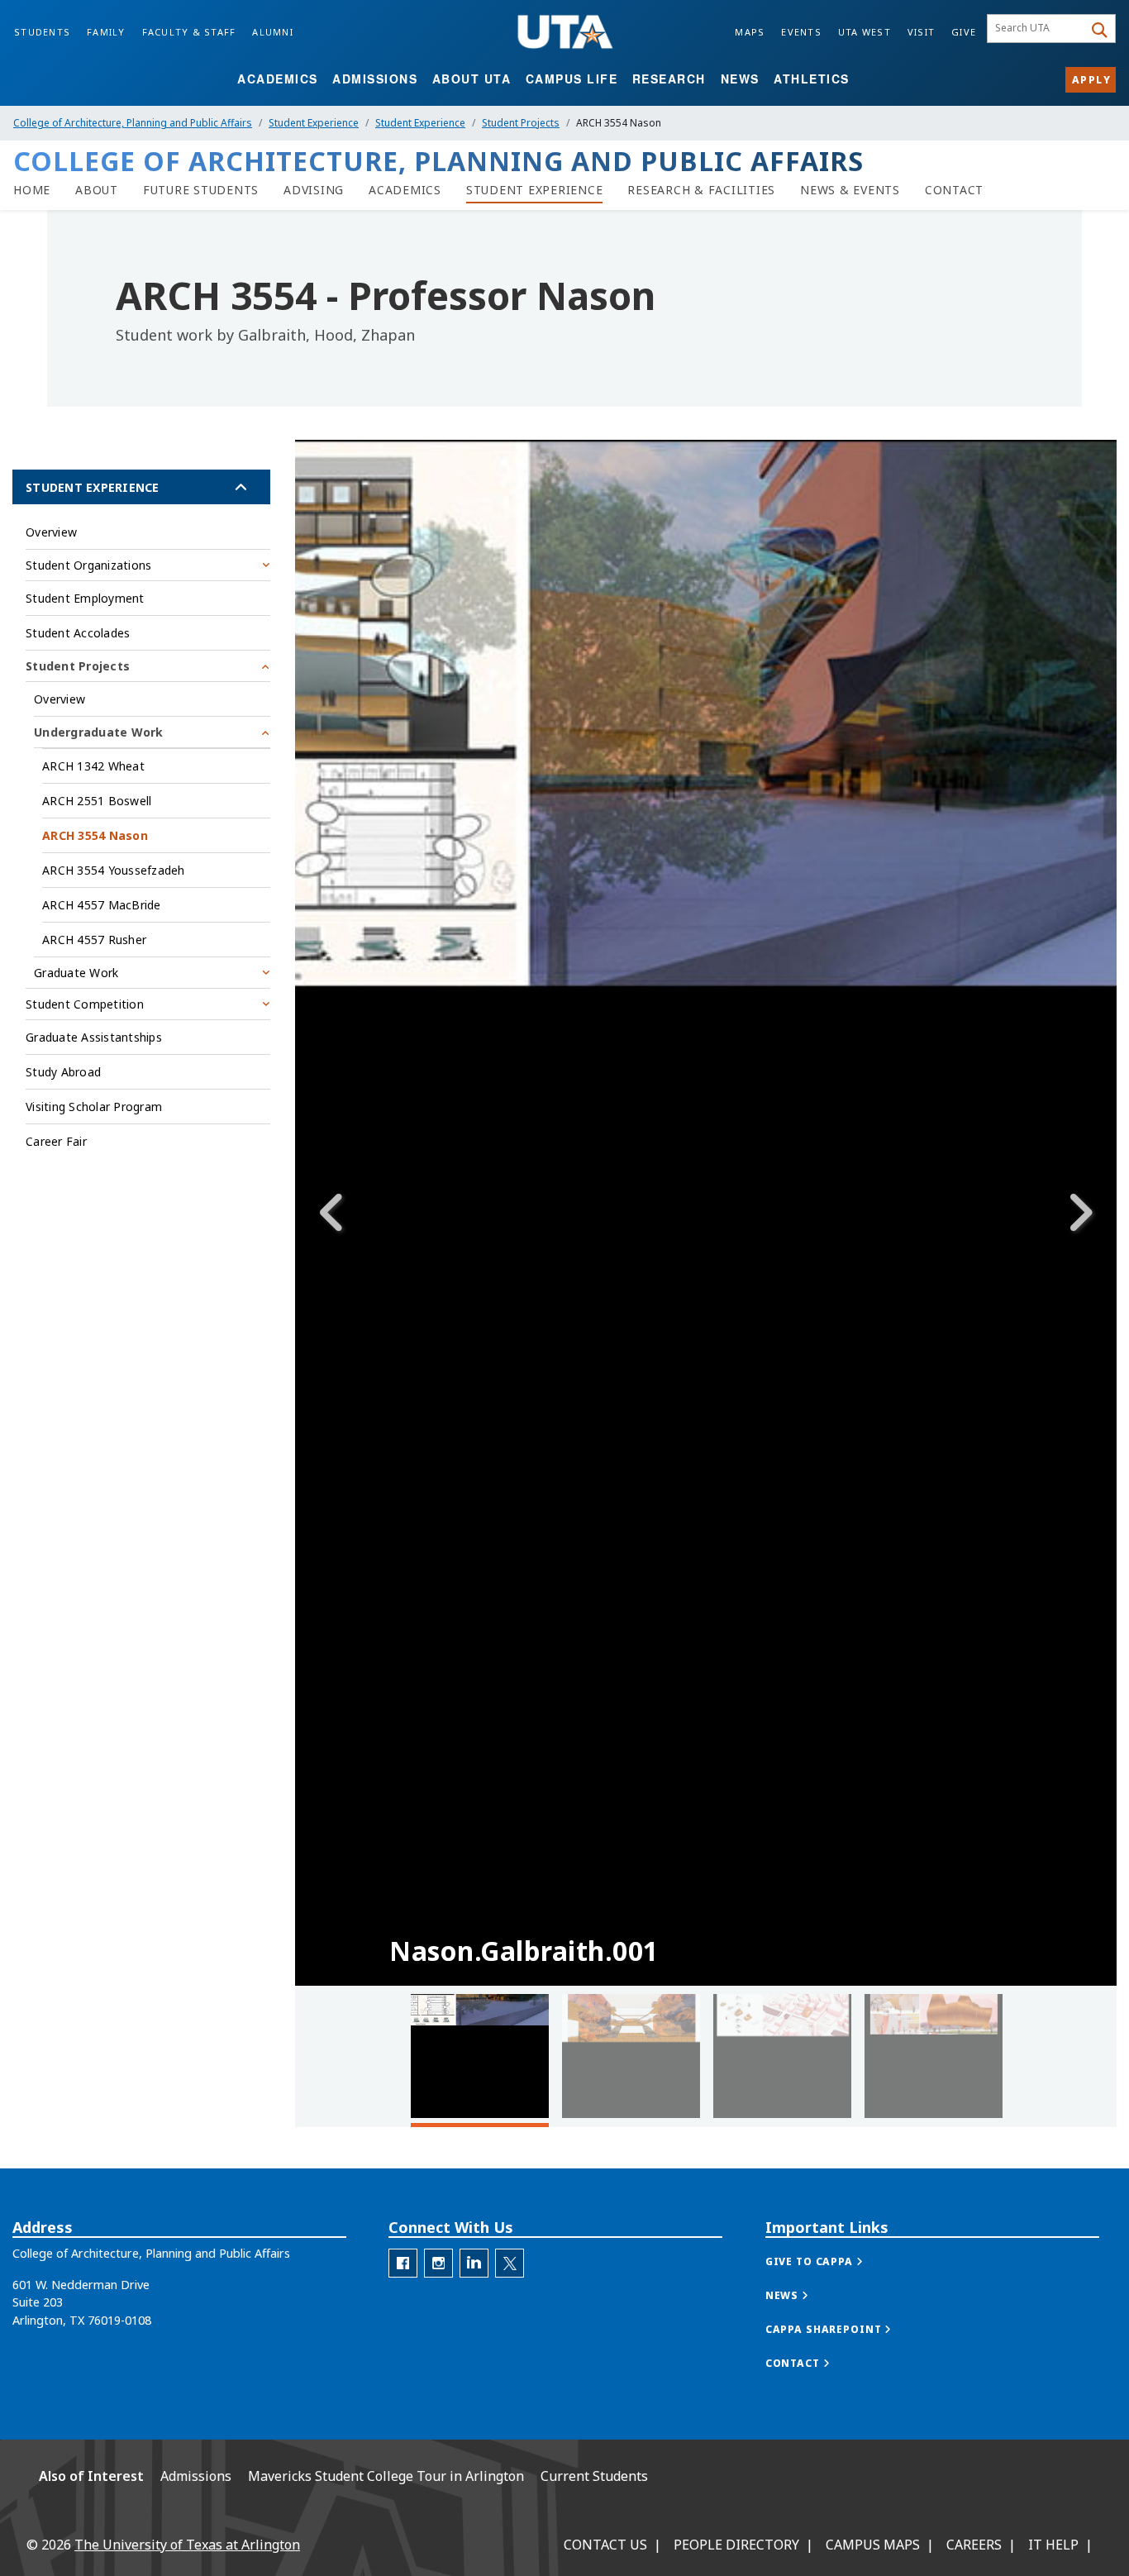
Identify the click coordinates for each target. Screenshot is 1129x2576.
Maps (750, 32)
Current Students (594, 2476)
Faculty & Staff (189, 32)
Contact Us (605, 2545)
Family (106, 32)
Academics (278, 79)
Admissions (375, 79)
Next (1079, 1213)
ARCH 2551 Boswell (97, 801)
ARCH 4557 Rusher (94, 940)
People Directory (736, 2545)
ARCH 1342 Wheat (93, 766)
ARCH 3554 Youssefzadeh (114, 870)
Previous (332, 1213)
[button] (831, 2261)
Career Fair (56, 1141)
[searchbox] (1038, 29)
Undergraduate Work (99, 732)
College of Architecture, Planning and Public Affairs (133, 123)
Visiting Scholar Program (94, 1107)
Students (42, 32)
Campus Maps (873, 2545)
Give (964, 32)
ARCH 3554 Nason (95, 835)
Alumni (273, 32)
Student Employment (85, 598)
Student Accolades (78, 633)
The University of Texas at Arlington (187, 2545)
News (740, 79)
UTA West (865, 32)
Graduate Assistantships (94, 1037)
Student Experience (314, 123)
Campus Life (572, 79)
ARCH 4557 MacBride (102, 905)
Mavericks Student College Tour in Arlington (386, 2476)
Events (801, 32)
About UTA (472, 79)
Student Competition (85, 1004)
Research (669, 79)
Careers (974, 2545)
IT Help (1053, 2545)
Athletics (812, 79)
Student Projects (521, 123)
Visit (921, 32)
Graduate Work (76, 973)
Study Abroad (63, 1072)
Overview (51, 532)
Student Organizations (88, 565)
